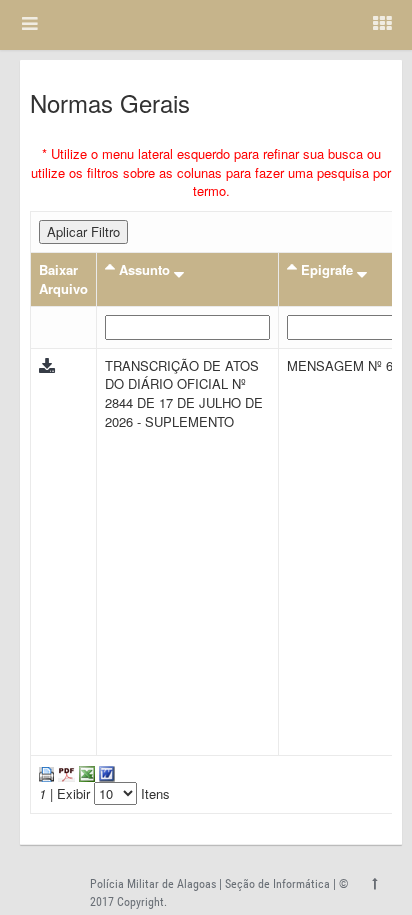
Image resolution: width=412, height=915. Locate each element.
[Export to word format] (105, 772)
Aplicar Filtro (83, 231)
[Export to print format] (46, 772)
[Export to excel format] (85, 772)
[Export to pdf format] (64, 772)
